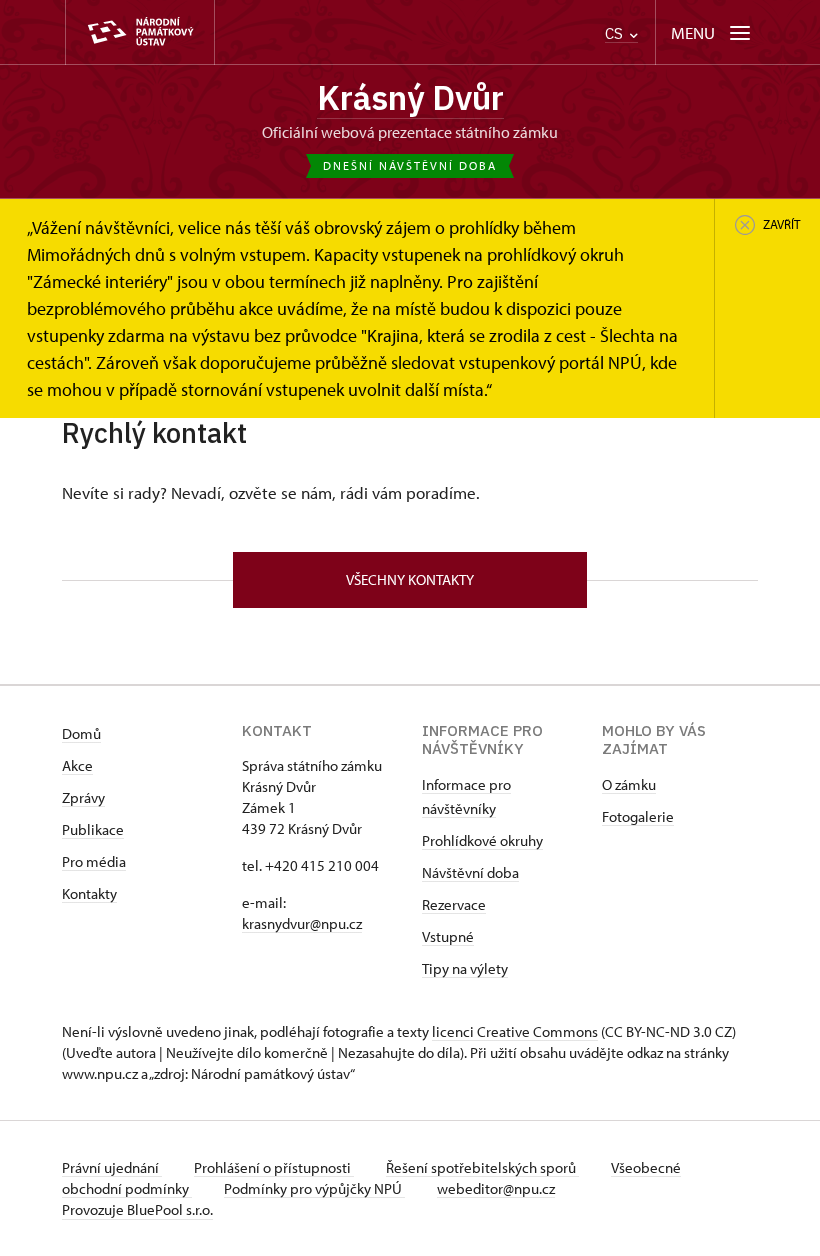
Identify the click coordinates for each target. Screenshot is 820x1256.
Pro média (94, 861)
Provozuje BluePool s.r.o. (137, 1209)
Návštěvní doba (470, 872)
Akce (77, 765)
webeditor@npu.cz (496, 1188)
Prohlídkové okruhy (482, 840)
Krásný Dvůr (410, 97)
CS (616, 33)
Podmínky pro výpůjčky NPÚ (314, 1188)
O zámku (629, 784)
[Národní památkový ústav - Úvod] (140, 32)
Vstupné (448, 936)
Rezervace (454, 904)
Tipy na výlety (465, 968)
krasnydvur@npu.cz (302, 923)
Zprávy (83, 797)
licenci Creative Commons (515, 1031)
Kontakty (89, 893)
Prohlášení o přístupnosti (274, 1167)
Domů (81, 733)
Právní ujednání (112, 1167)
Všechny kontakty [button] (410, 579)
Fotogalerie (638, 816)
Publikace (93, 829)
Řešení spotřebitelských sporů (482, 1167)
